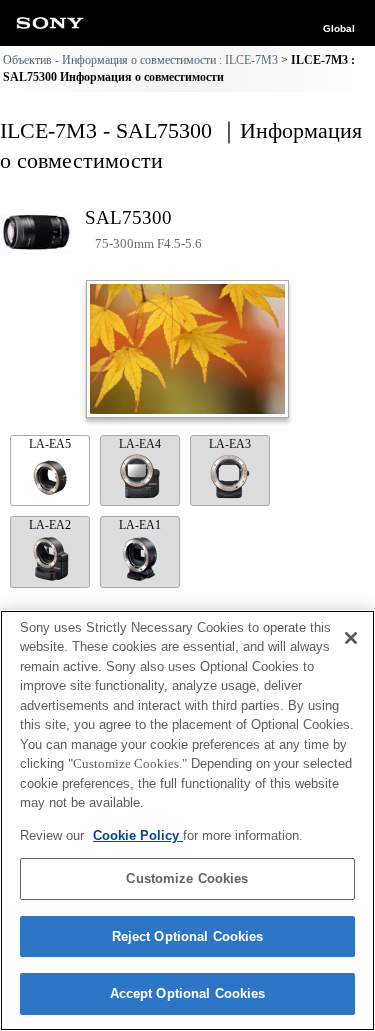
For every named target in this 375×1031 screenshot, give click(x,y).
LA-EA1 (140, 525)
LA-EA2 (50, 525)
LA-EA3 (230, 444)
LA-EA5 (50, 444)
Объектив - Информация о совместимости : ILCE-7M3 (140, 60)
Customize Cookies (187, 878)
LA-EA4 (140, 444)
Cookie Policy (138, 835)
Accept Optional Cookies (188, 993)
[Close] (351, 638)
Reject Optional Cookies (188, 936)
